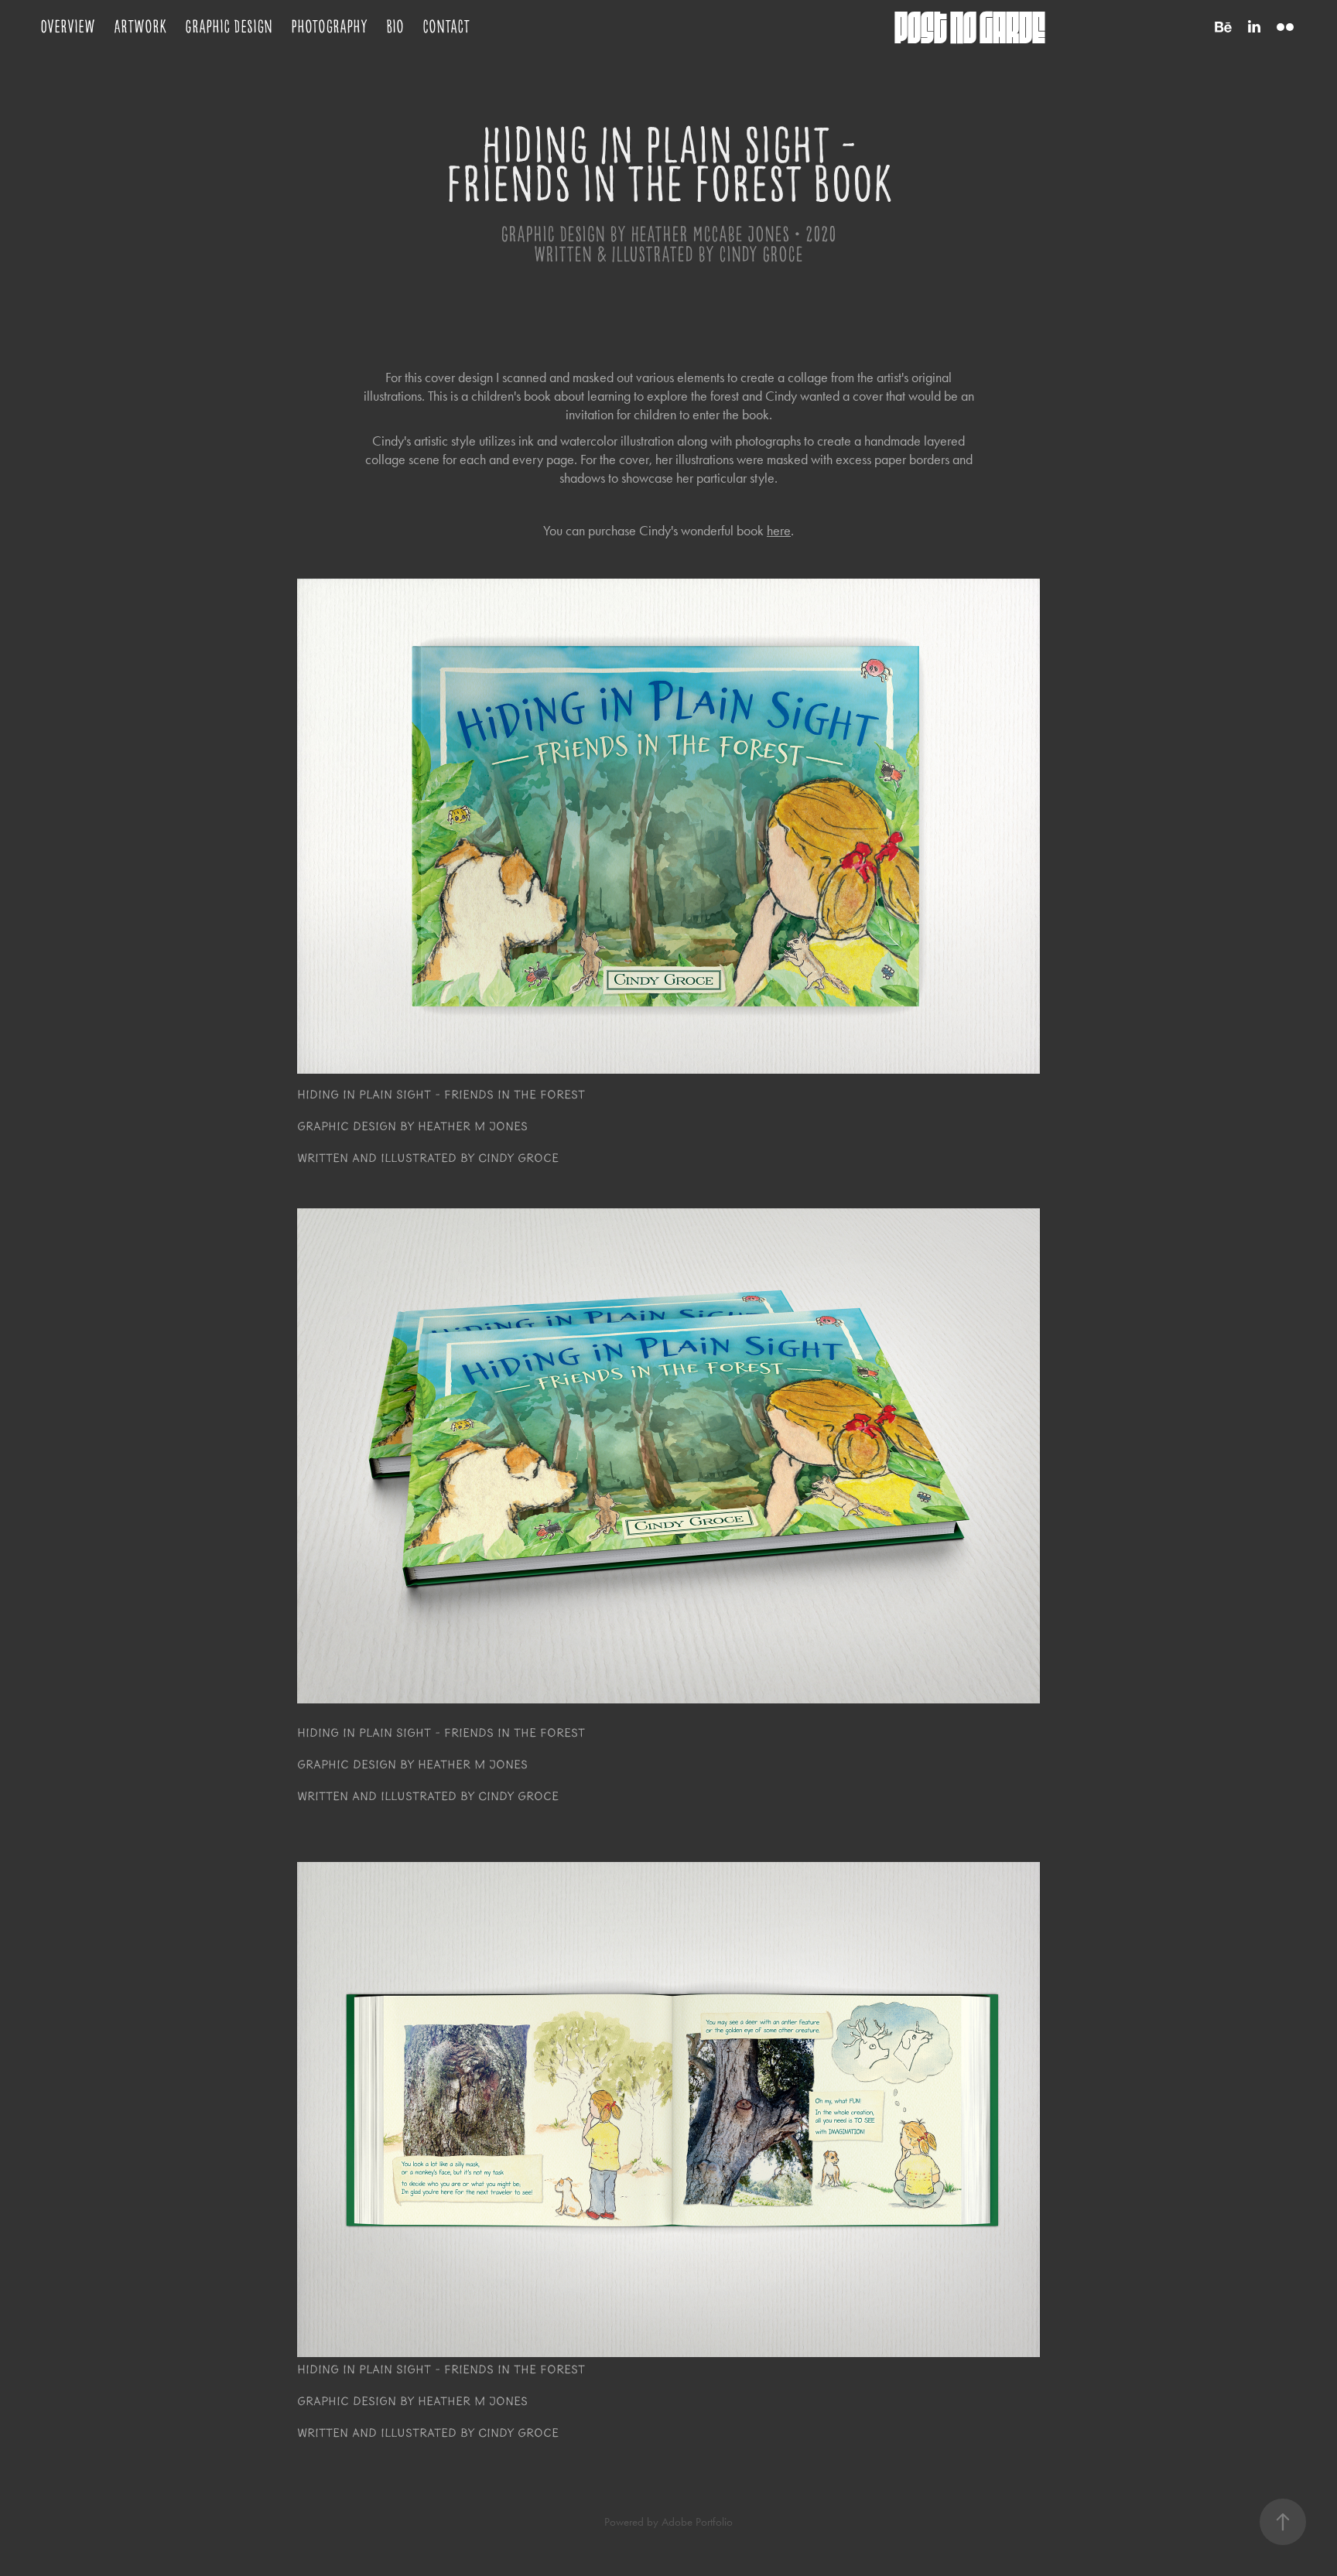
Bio (395, 27)
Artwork (140, 27)
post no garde (970, 27)
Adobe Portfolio (697, 2522)
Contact (446, 27)
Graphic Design (229, 27)
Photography (329, 27)
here (779, 531)
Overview (68, 27)
